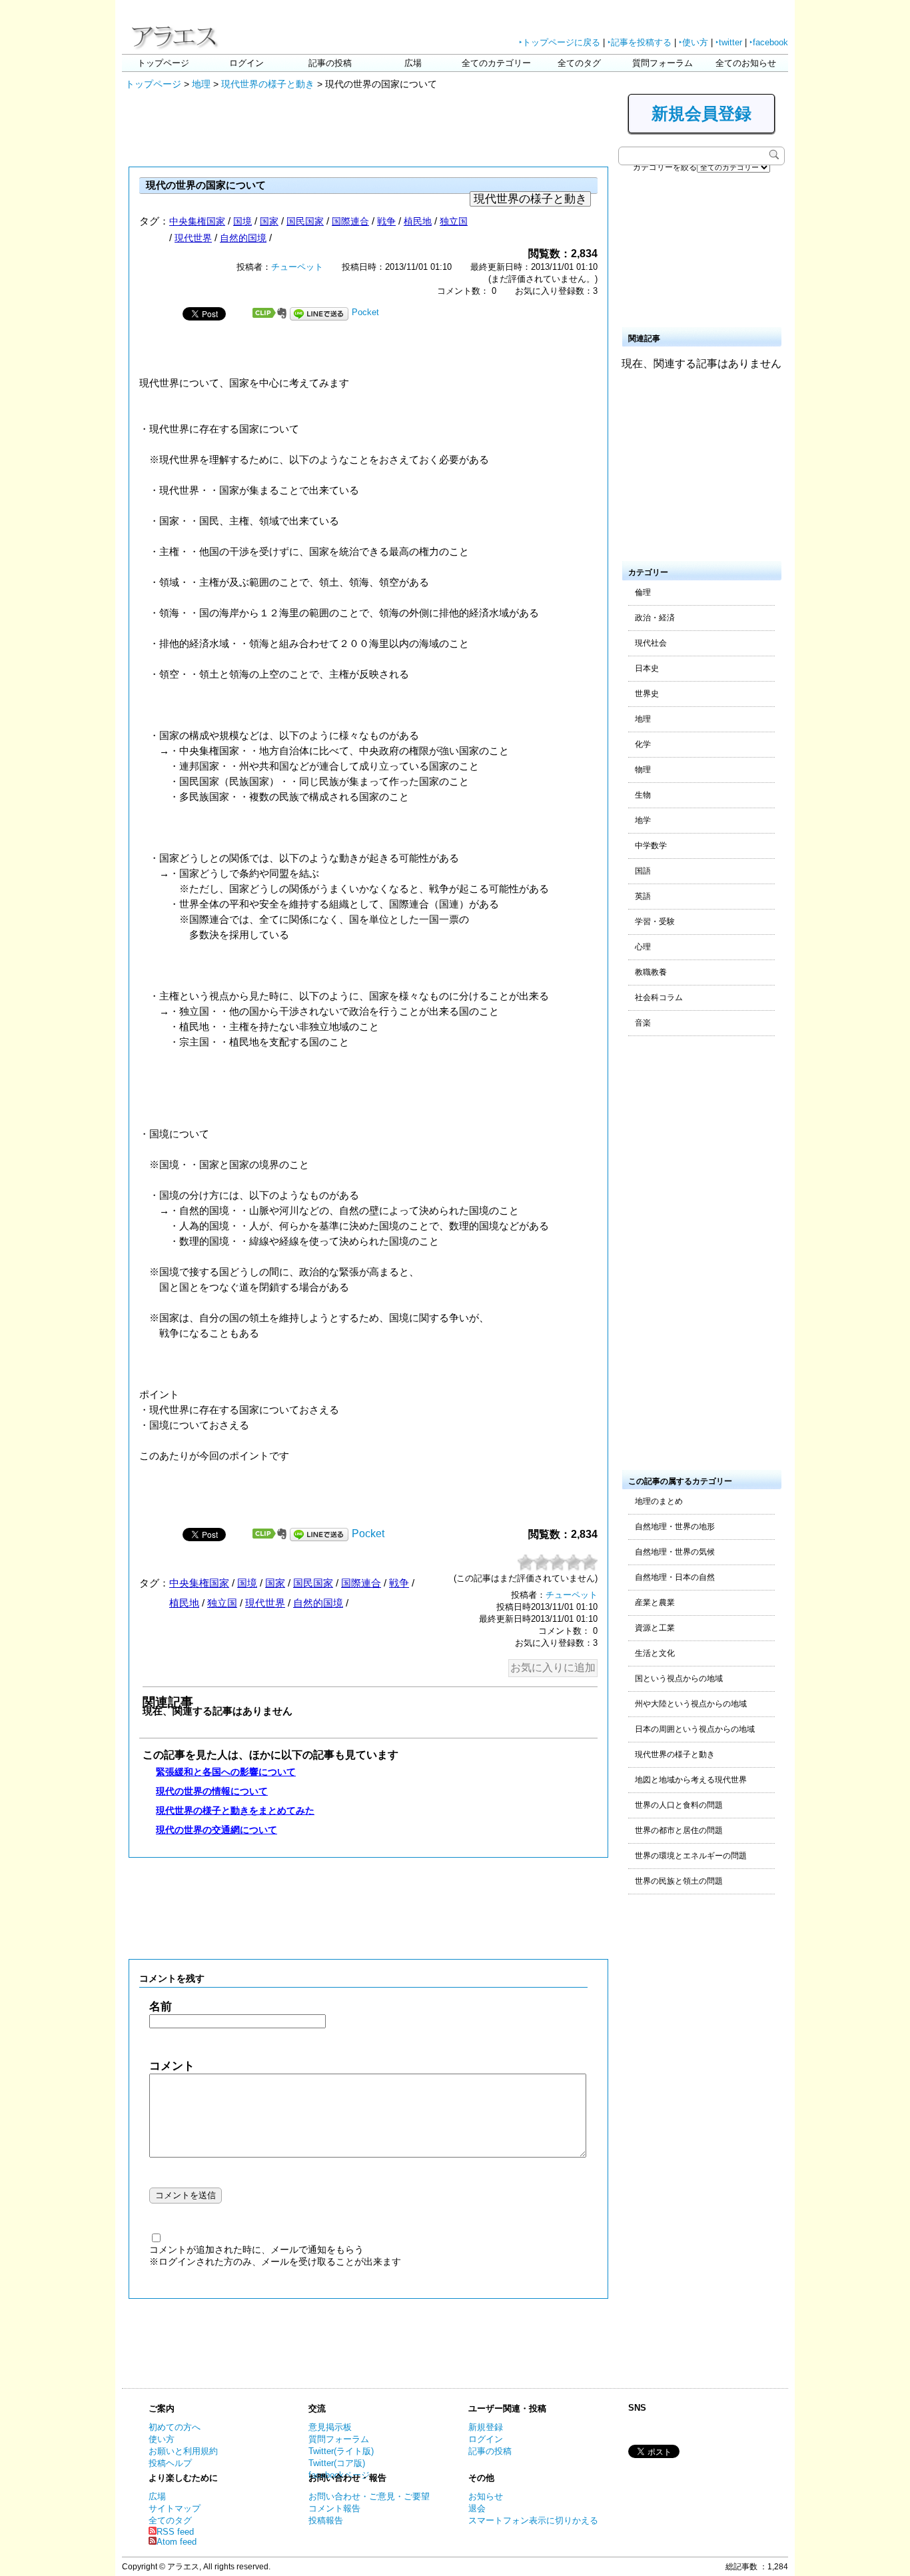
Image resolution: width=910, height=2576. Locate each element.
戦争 (386, 221)
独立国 (454, 221)
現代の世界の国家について (206, 185)
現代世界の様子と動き (268, 84)
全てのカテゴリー (496, 63)
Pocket (365, 312)
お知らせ (486, 2496)
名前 (161, 2007)
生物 (643, 795)
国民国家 (305, 221)
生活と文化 (655, 1653)
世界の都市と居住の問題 (679, 1830)
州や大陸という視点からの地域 (691, 1704)
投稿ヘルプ (170, 2463)
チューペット (297, 267)
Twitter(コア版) (337, 2463)
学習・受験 (655, 922)
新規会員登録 (701, 113)
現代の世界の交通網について (217, 1830)
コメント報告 (334, 2508)
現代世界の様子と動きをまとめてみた (235, 1810)
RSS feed (175, 2532)
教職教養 (651, 972)
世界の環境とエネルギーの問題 (691, 1856)
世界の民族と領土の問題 (679, 1881)
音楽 (643, 1023)
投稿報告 (326, 2520)
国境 (242, 221)
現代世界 (193, 238)
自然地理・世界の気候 (675, 1552)
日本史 (647, 668)
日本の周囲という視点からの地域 (695, 1729)
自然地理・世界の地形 (675, 1527)
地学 (643, 820)
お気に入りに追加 (553, 1667)
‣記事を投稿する (640, 42)
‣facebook (769, 42)
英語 (643, 896)
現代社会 (651, 643)
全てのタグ (579, 63)
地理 (201, 84)
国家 (269, 221)
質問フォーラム (663, 63)
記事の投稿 (330, 63)
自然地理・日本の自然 (675, 1577)
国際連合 (350, 221)
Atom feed (177, 2542)
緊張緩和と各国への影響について (226, 1772)
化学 (643, 744)
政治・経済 (655, 618)
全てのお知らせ (746, 63)
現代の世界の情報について (212, 1791)
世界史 (647, 694)
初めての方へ (175, 2427)
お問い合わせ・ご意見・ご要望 (369, 2496)
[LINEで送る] (319, 312)
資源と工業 (655, 1628)
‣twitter (729, 42)
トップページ (163, 63)
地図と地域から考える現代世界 (691, 1780)
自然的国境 (243, 238)
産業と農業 (655, 1603)
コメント (172, 2066)
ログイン (246, 63)
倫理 (643, 592)
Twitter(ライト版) (341, 2451)
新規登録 (486, 2427)
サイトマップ (175, 2508)
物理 (643, 770)
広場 (413, 63)
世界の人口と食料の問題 (679, 1805)
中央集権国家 (197, 221)
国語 (643, 871)
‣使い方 (693, 42)
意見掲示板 (330, 2427)
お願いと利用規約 (183, 2451)
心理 (643, 947)
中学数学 (651, 846)
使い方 (162, 2439)
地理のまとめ (659, 1501)
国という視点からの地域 (679, 1678)
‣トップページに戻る (560, 42)
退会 (477, 2508)
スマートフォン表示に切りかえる (533, 2520)
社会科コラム (659, 997)
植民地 (418, 221)
